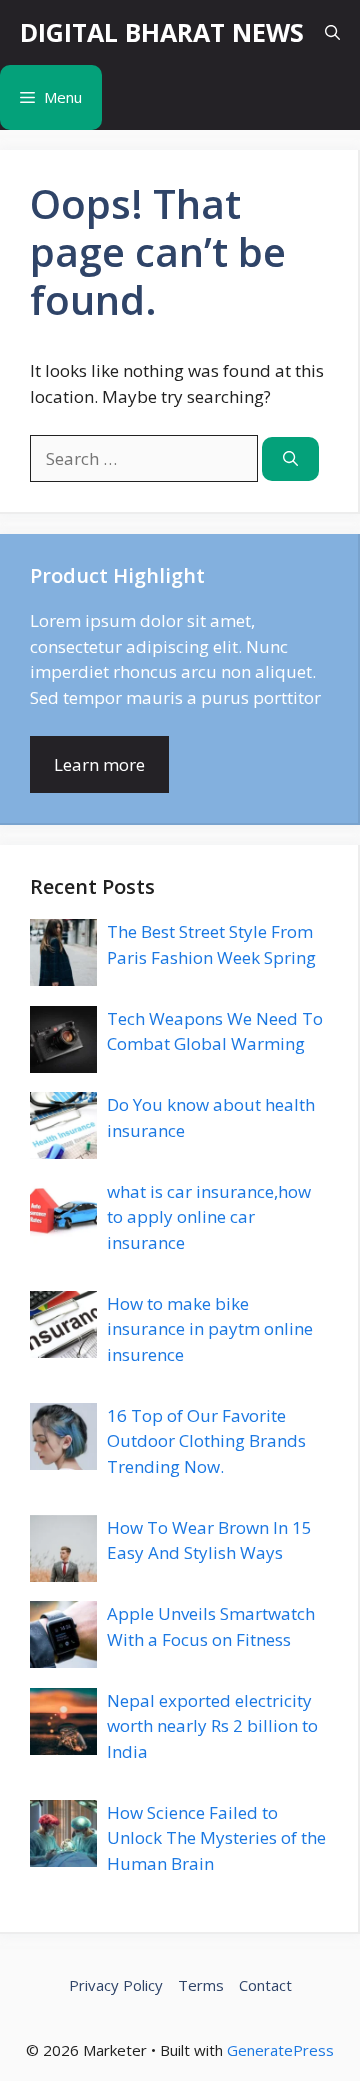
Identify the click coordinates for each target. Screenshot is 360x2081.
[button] (332, 32)
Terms (201, 1985)
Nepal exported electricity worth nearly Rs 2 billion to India (212, 1726)
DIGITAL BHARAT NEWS (162, 32)
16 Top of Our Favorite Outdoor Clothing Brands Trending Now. (206, 1441)
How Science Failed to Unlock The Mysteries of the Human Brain (216, 1838)
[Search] (290, 459)
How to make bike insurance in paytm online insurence (210, 1329)
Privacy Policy (116, 1985)
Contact (265, 1985)
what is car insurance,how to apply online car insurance (209, 1217)
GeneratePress (280, 2050)
